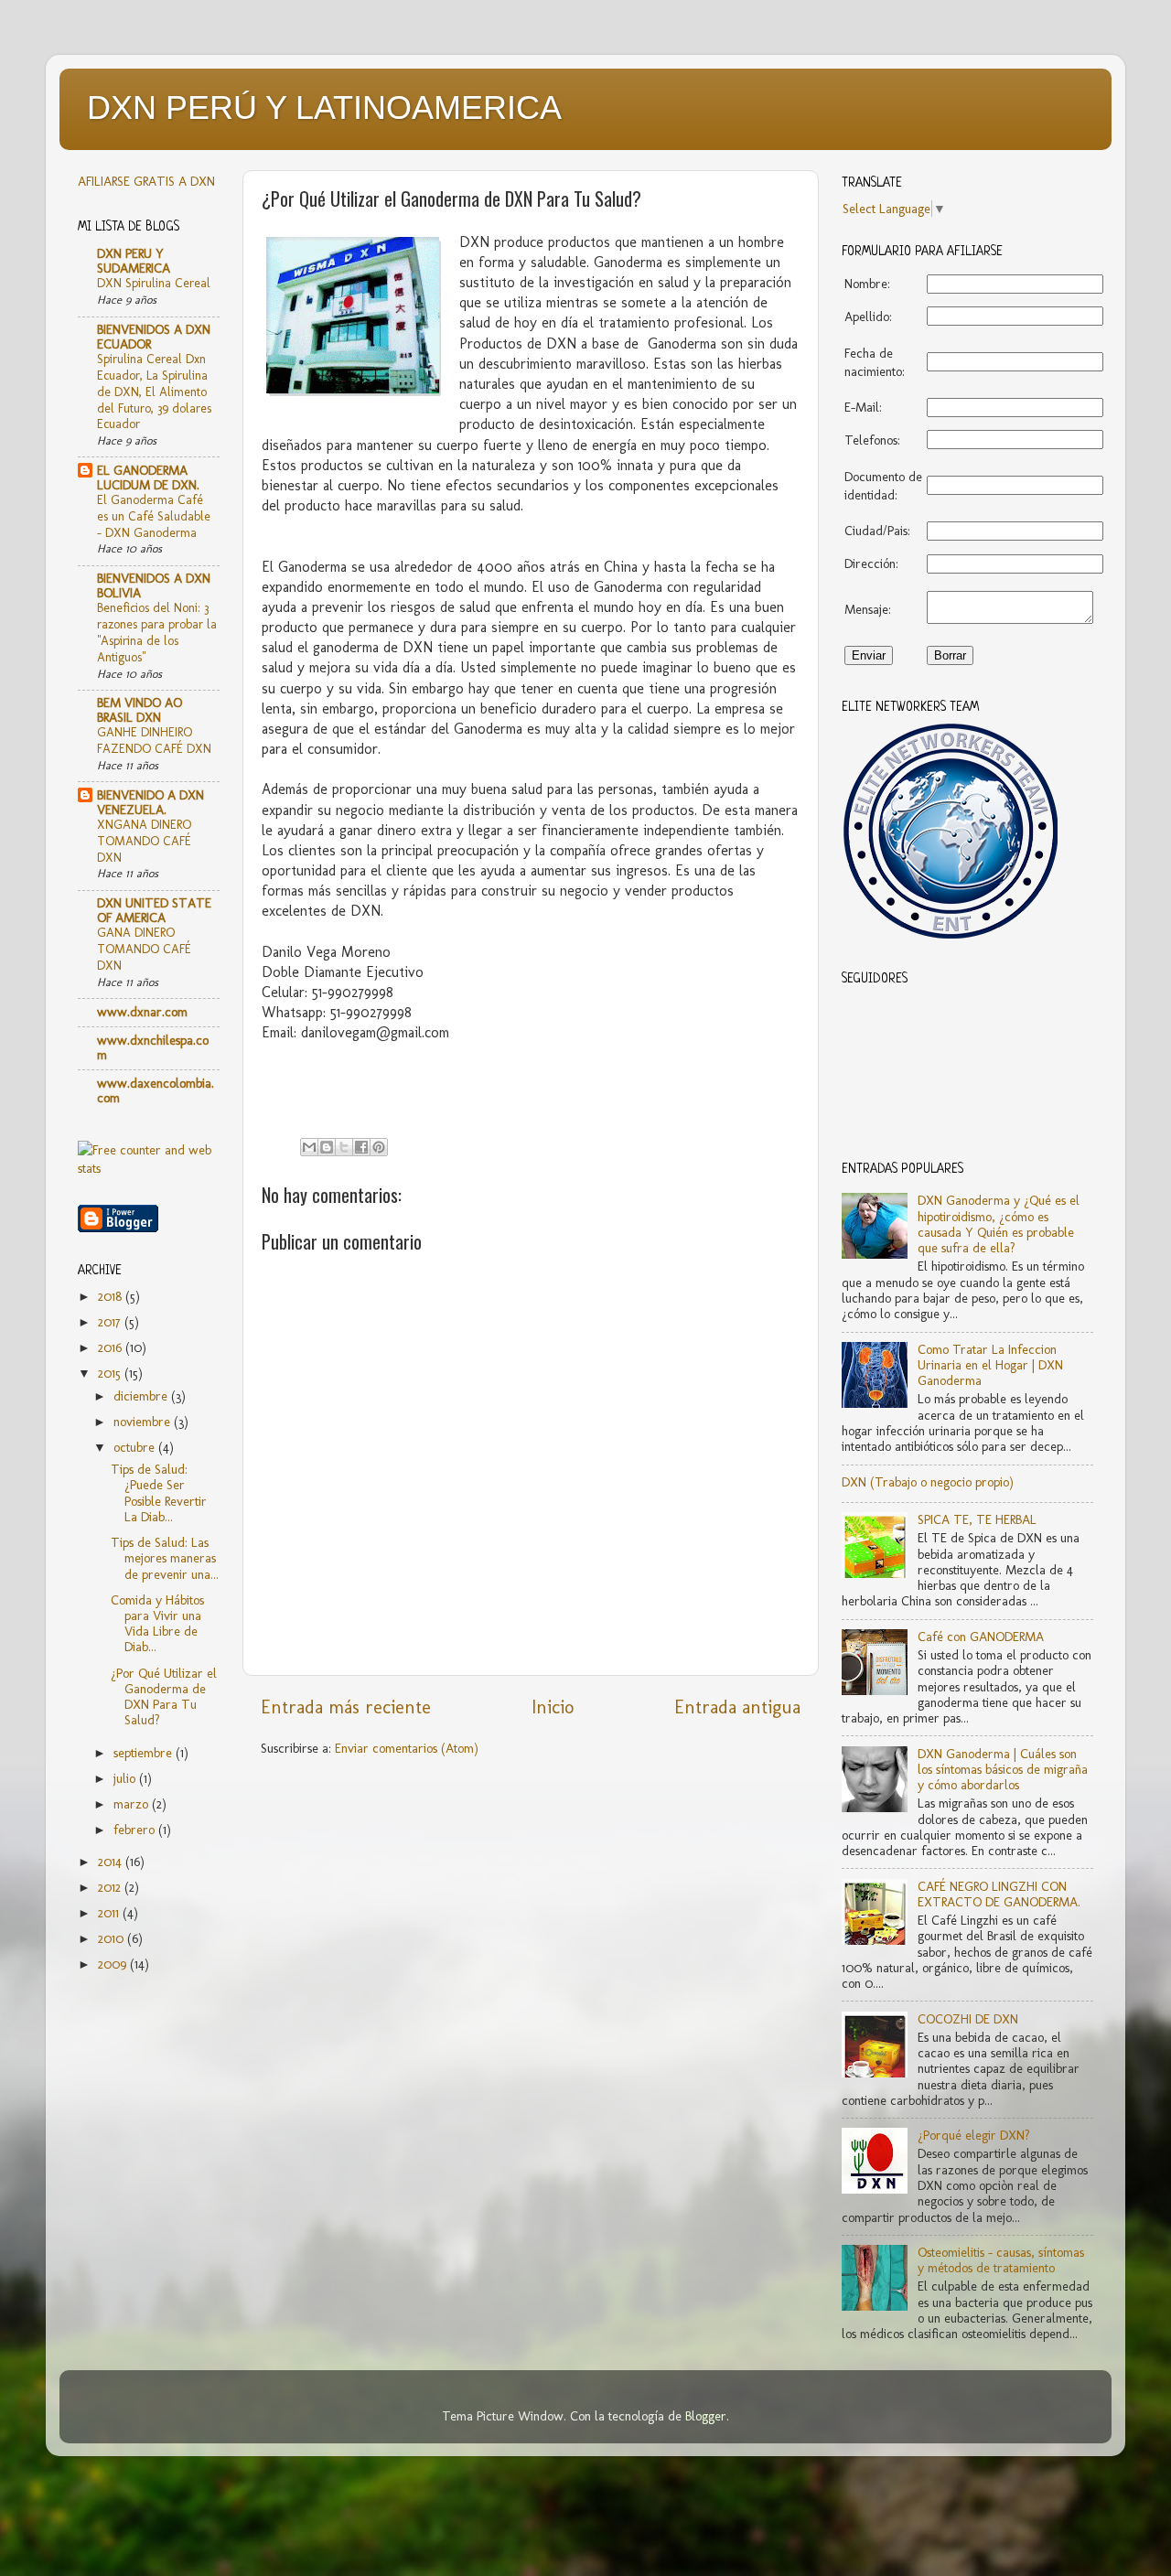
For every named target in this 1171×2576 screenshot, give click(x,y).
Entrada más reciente (346, 1707)
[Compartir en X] (344, 1147)
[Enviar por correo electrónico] (309, 1147)
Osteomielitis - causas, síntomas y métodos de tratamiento (1001, 2260)
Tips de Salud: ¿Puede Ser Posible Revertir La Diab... (159, 1493)
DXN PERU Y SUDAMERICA (134, 261)
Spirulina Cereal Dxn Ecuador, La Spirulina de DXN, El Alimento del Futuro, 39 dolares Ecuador (154, 391)
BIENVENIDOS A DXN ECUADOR (154, 337)
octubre (136, 1447)
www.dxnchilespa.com (153, 1047)
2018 (112, 1296)
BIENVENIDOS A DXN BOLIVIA (154, 585)
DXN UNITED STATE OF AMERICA (154, 910)
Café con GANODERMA (981, 1637)
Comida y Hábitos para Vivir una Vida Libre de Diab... (157, 1624)
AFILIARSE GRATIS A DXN (146, 181)
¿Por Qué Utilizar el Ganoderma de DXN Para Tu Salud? (164, 1697)
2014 (112, 1862)
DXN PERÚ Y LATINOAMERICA (324, 107)
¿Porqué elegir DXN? (974, 2135)
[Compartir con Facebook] (361, 1147)
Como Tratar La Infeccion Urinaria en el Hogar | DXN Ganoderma (990, 1365)
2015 (111, 1373)
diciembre (142, 1396)
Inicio (553, 1707)
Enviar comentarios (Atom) (407, 1748)
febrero (136, 1830)
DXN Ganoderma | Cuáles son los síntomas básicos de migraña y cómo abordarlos (1003, 1770)
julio (126, 1778)
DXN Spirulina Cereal (154, 283)
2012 (111, 1887)
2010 (113, 1938)
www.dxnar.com (142, 1012)
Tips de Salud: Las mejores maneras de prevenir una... (165, 1558)
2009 (114, 1964)
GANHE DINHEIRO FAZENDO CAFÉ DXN (154, 740)
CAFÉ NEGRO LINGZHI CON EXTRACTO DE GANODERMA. (999, 1894)
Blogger (706, 2416)
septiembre (145, 1753)
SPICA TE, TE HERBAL (977, 1519)
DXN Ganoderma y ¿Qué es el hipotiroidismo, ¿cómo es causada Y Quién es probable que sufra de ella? (999, 1224)
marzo (133, 1804)
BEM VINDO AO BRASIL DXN (140, 710)
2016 (112, 1347)
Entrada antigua (737, 1707)
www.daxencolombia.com (156, 1090)
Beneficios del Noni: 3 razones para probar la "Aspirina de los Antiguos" (157, 632)
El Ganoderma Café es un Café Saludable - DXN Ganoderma (154, 516)
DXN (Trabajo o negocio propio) (928, 1482)
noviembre (144, 1422)
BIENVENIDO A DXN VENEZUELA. (150, 802)
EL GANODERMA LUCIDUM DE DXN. (148, 478)
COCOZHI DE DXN (968, 2019)
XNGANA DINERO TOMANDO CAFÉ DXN (144, 841)
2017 (111, 1322)
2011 (110, 1913)
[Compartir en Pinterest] (379, 1147)
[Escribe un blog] (327, 1147)
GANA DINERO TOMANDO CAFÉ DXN (144, 949)
